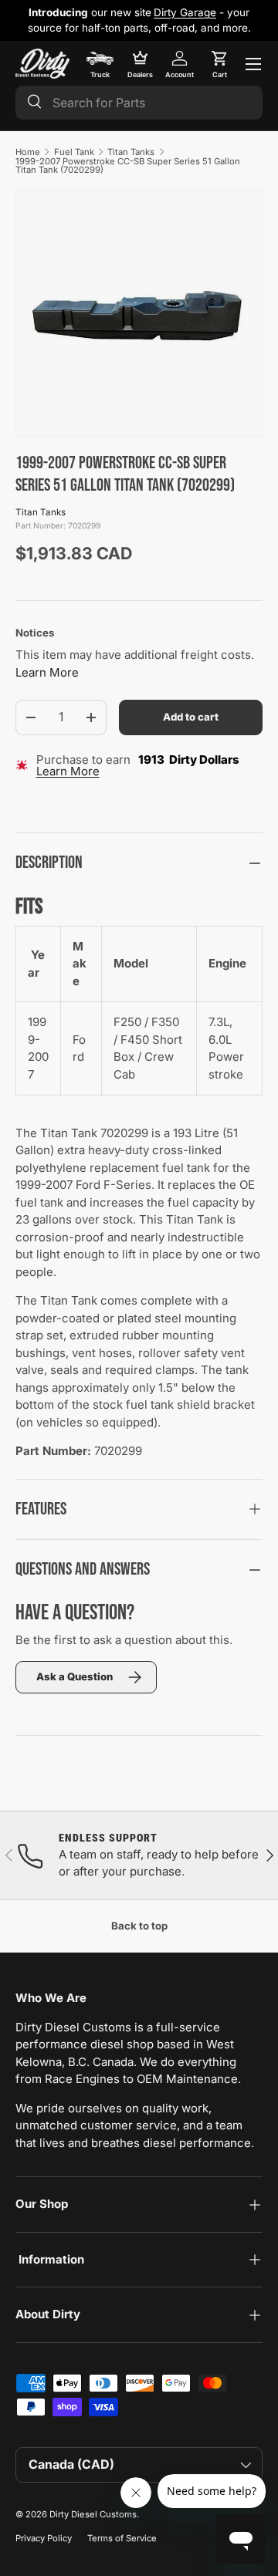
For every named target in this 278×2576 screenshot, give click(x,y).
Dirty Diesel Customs (93, 2514)
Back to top (139, 1926)
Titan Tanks (131, 152)
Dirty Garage (185, 12)
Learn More (47, 672)
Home (28, 152)
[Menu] (253, 64)
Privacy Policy (44, 2538)
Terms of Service (122, 2538)
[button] (219, 64)
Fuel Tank (74, 152)
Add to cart (191, 717)
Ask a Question (75, 1676)
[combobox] (139, 103)
